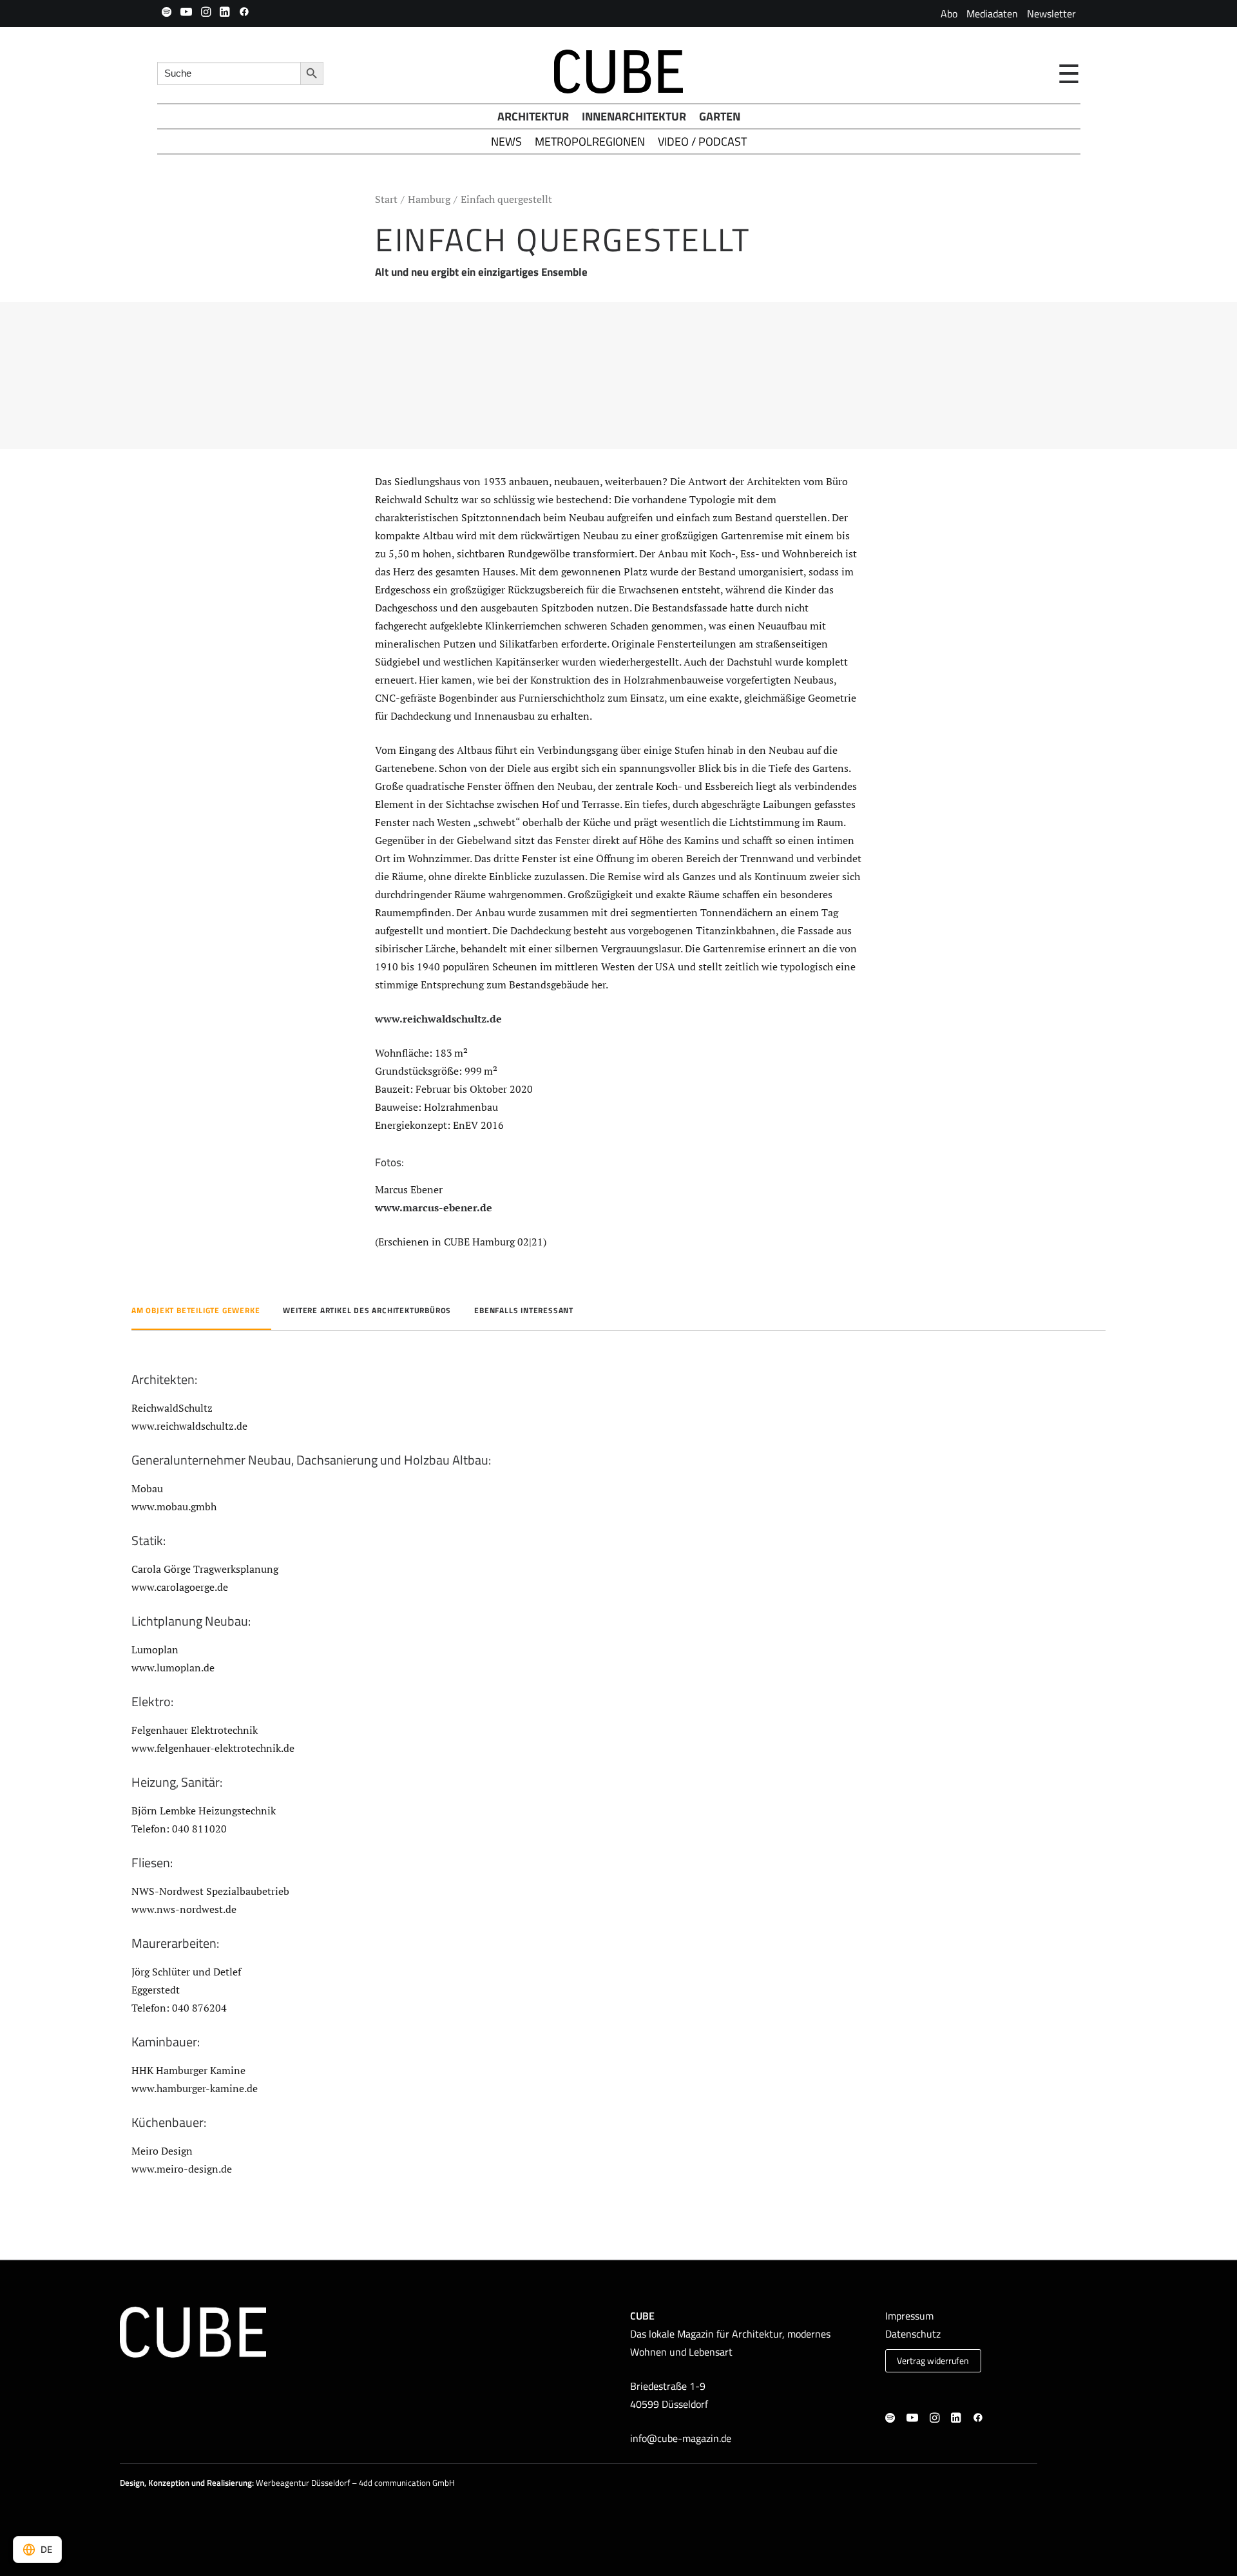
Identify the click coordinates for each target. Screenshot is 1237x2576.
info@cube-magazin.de (681, 2438)
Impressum (909, 2316)
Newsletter (1051, 14)
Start (386, 199)
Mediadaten (992, 14)
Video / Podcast (702, 141)
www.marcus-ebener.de (434, 1207)
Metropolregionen (590, 141)
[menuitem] (949, 14)
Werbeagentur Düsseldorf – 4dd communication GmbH (355, 2483)
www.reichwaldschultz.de (438, 1019)
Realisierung (229, 2483)
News (506, 141)
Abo (949, 14)
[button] (167, 12)
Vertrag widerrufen (933, 2361)
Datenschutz (913, 2334)
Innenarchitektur (634, 116)
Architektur (533, 116)
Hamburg (429, 199)
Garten (720, 116)
